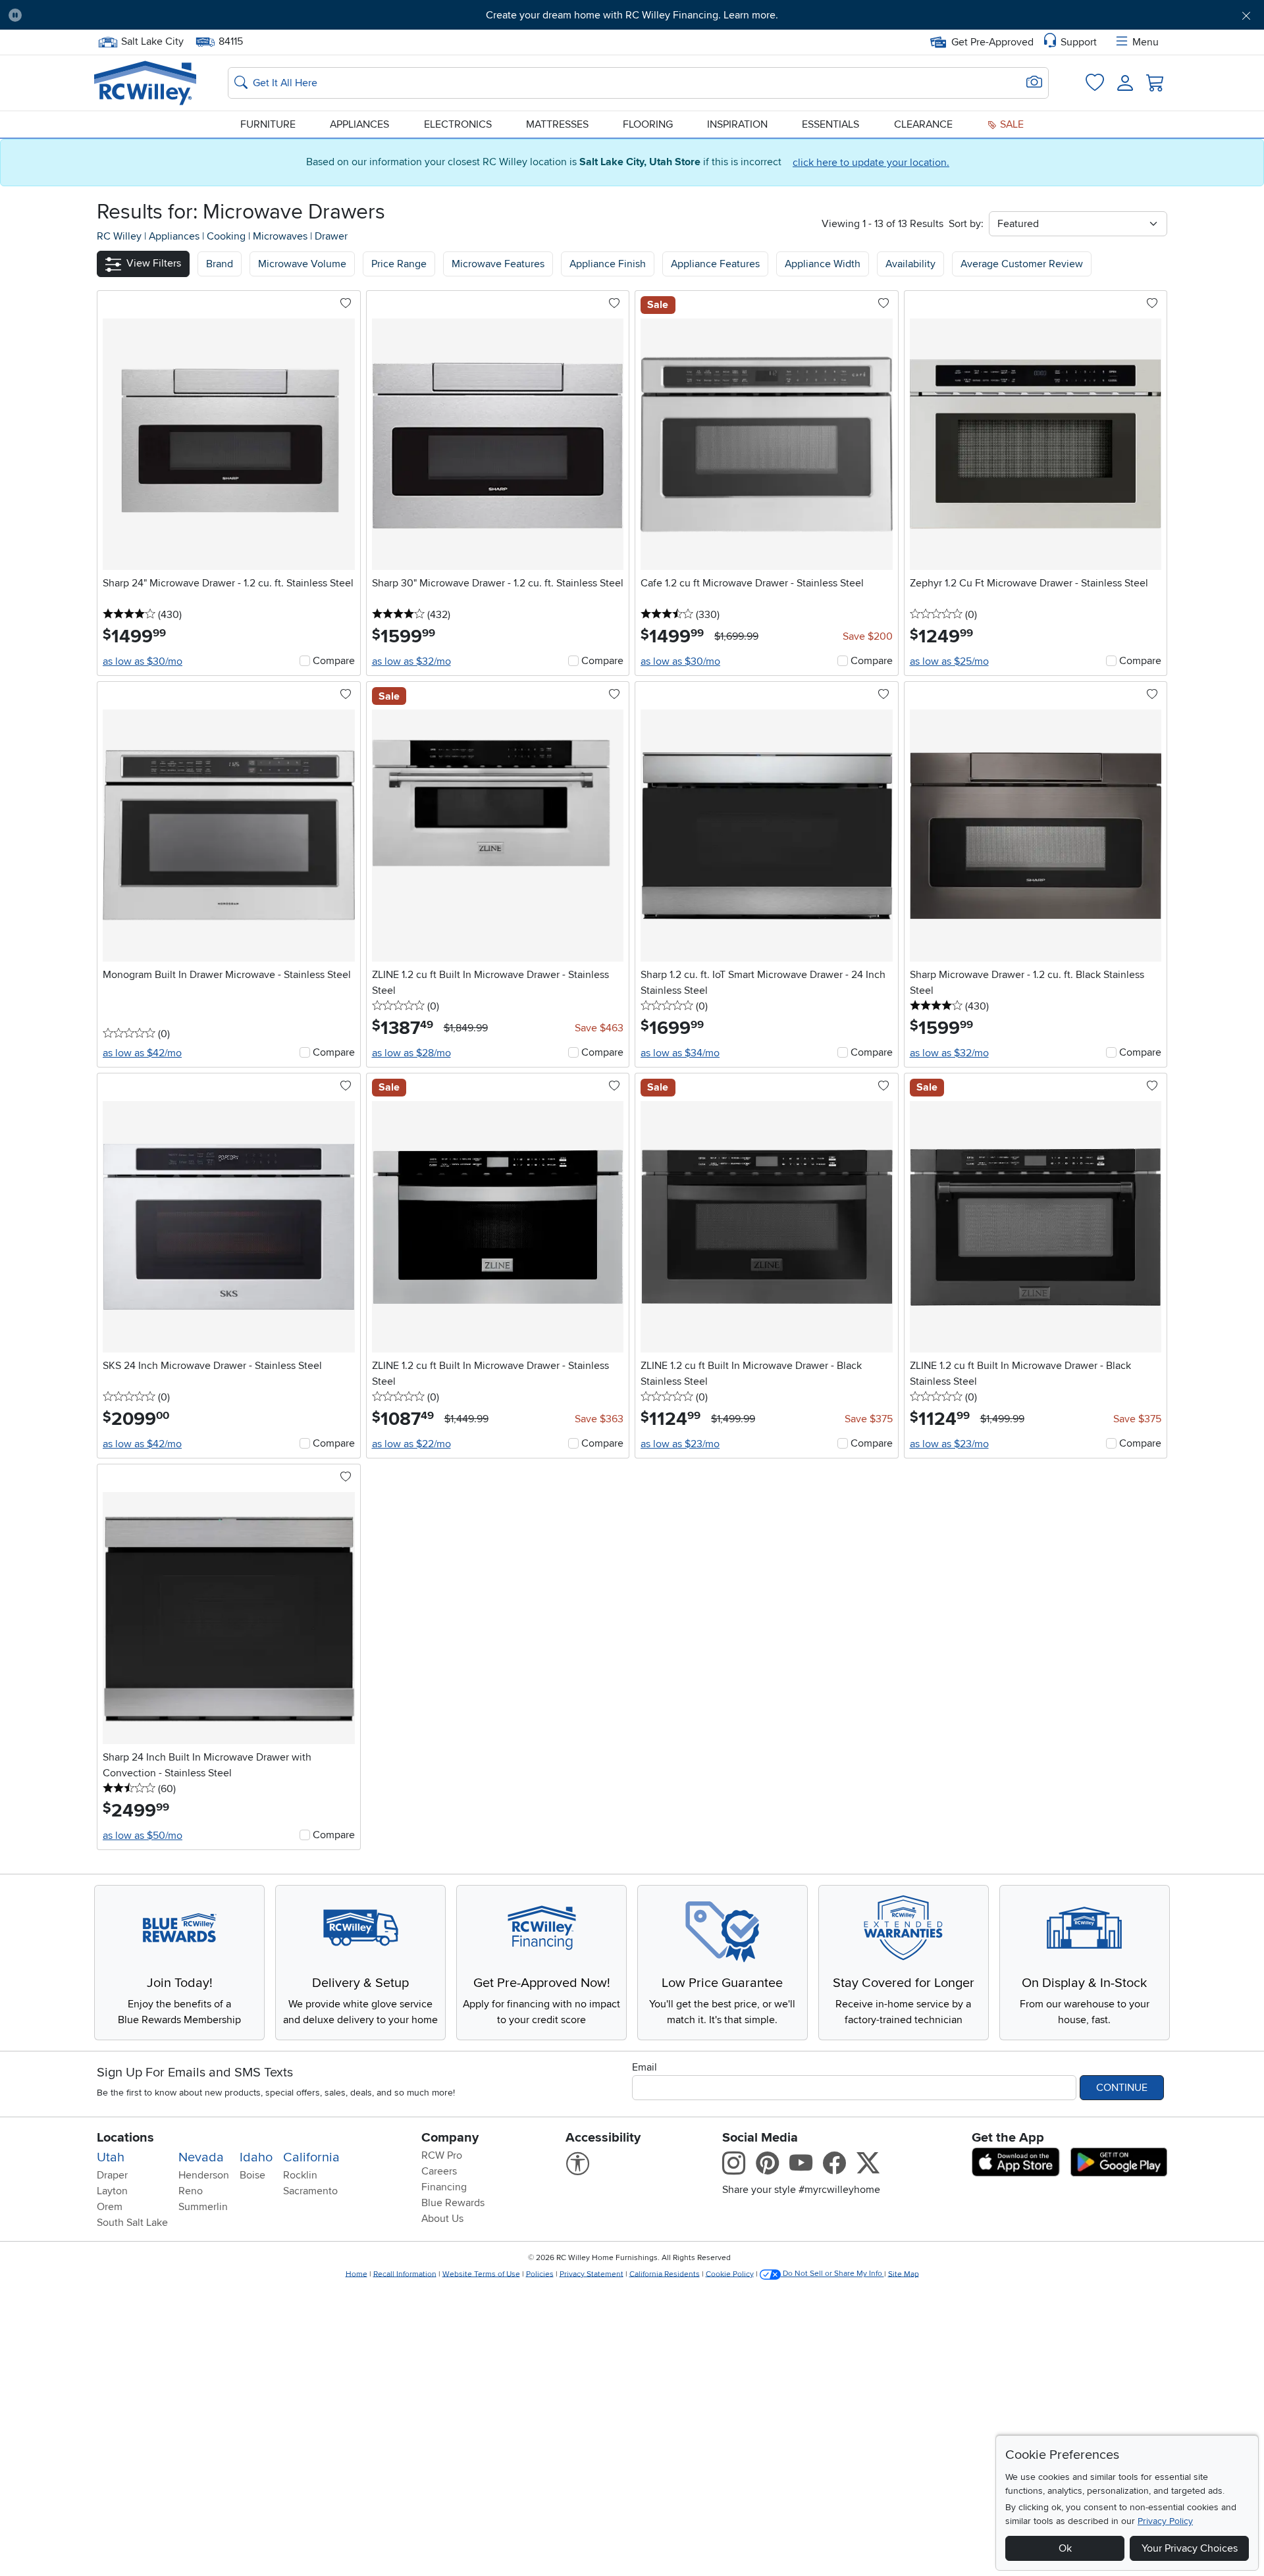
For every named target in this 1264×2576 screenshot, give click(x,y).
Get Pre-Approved (992, 42)
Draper (112, 2175)
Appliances (359, 124)
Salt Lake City (152, 40)
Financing (444, 2187)
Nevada (201, 2157)
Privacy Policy (1165, 2521)
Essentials (830, 124)
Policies (540, 2274)
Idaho (256, 2157)
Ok (1065, 2548)
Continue (1122, 2088)
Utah (111, 2157)
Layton (112, 2191)
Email (645, 2067)
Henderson (204, 2175)
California (311, 2157)
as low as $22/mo (411, 1444)
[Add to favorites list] (346, 304)
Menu (1145, 42)
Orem (110, 2207)
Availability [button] (910, 264)
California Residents (665, 2274)
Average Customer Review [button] (1022, 264)
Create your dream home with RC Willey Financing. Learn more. (632, 15)
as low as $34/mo (680, 1053)
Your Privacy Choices (1190, 2548)
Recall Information (405, 2274)
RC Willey (119, 236)
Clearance (923, 124)
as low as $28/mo (411, 1053)
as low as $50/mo (143, 1836)
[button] (128, 15)
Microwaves (281, 236)
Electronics (458, 124)
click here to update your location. (871, 163)
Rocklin (300, 2175)
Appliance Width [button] (823, 264)
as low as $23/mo (680, 1444)
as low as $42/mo (142, 1053)
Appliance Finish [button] (608, 264)
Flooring (648, 124)
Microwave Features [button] (498, 264)
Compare (334, 661)
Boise (252, 2175)
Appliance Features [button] (715, 264)
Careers (439, 2171)
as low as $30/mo (143, 661)
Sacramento (310, 2191)
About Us (442, 2219)
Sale (1011, 124)
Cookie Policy (730, 2274)
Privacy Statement (592, 2274)
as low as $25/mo (949, 661)
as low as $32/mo (411, 661)
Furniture (268, 124)
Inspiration (737, 124)
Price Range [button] (399, 264)
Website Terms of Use (481, 2274)
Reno (191, 2191)
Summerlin (203, 2207)
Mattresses (557, 124)
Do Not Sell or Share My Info (832, 2274)
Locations (125, 2138)
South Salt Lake (132, 2223)
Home (356, 2274)
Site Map (904, 2274)
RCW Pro (442, 2155)
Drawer (331, 236)
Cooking (227, 236)
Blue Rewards (453, 2203)
